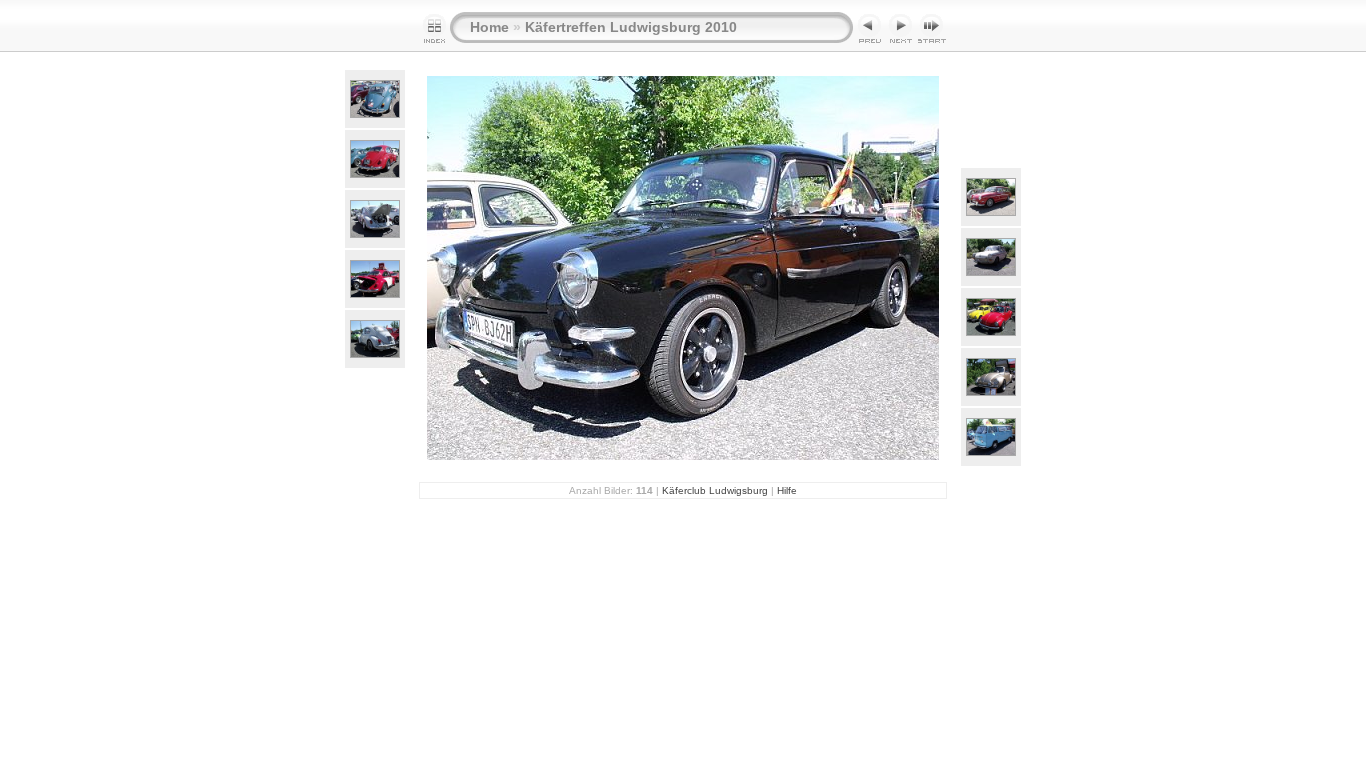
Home (489, 27)
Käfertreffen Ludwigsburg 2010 (631, 27)
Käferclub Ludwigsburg (715, 490)
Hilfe (787, 490)
